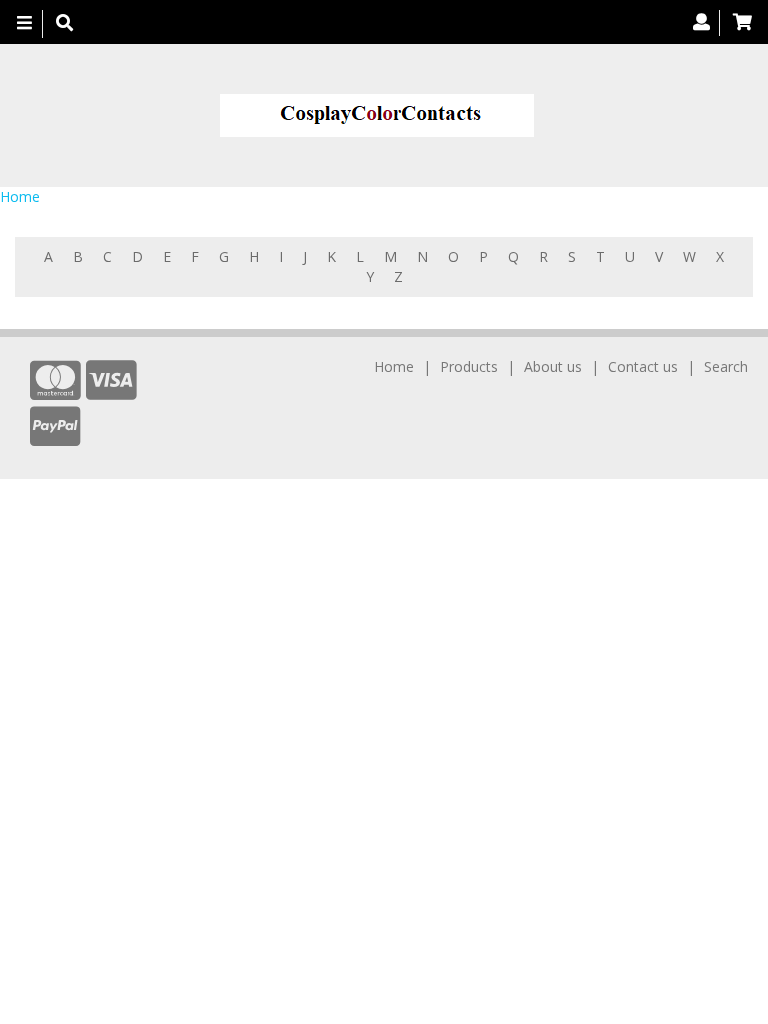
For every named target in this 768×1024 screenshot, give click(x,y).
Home (20, 196)
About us (553, 366)
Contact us (643, 366)
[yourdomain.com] (376, 115)
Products (469, 366)
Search (726, 366)
